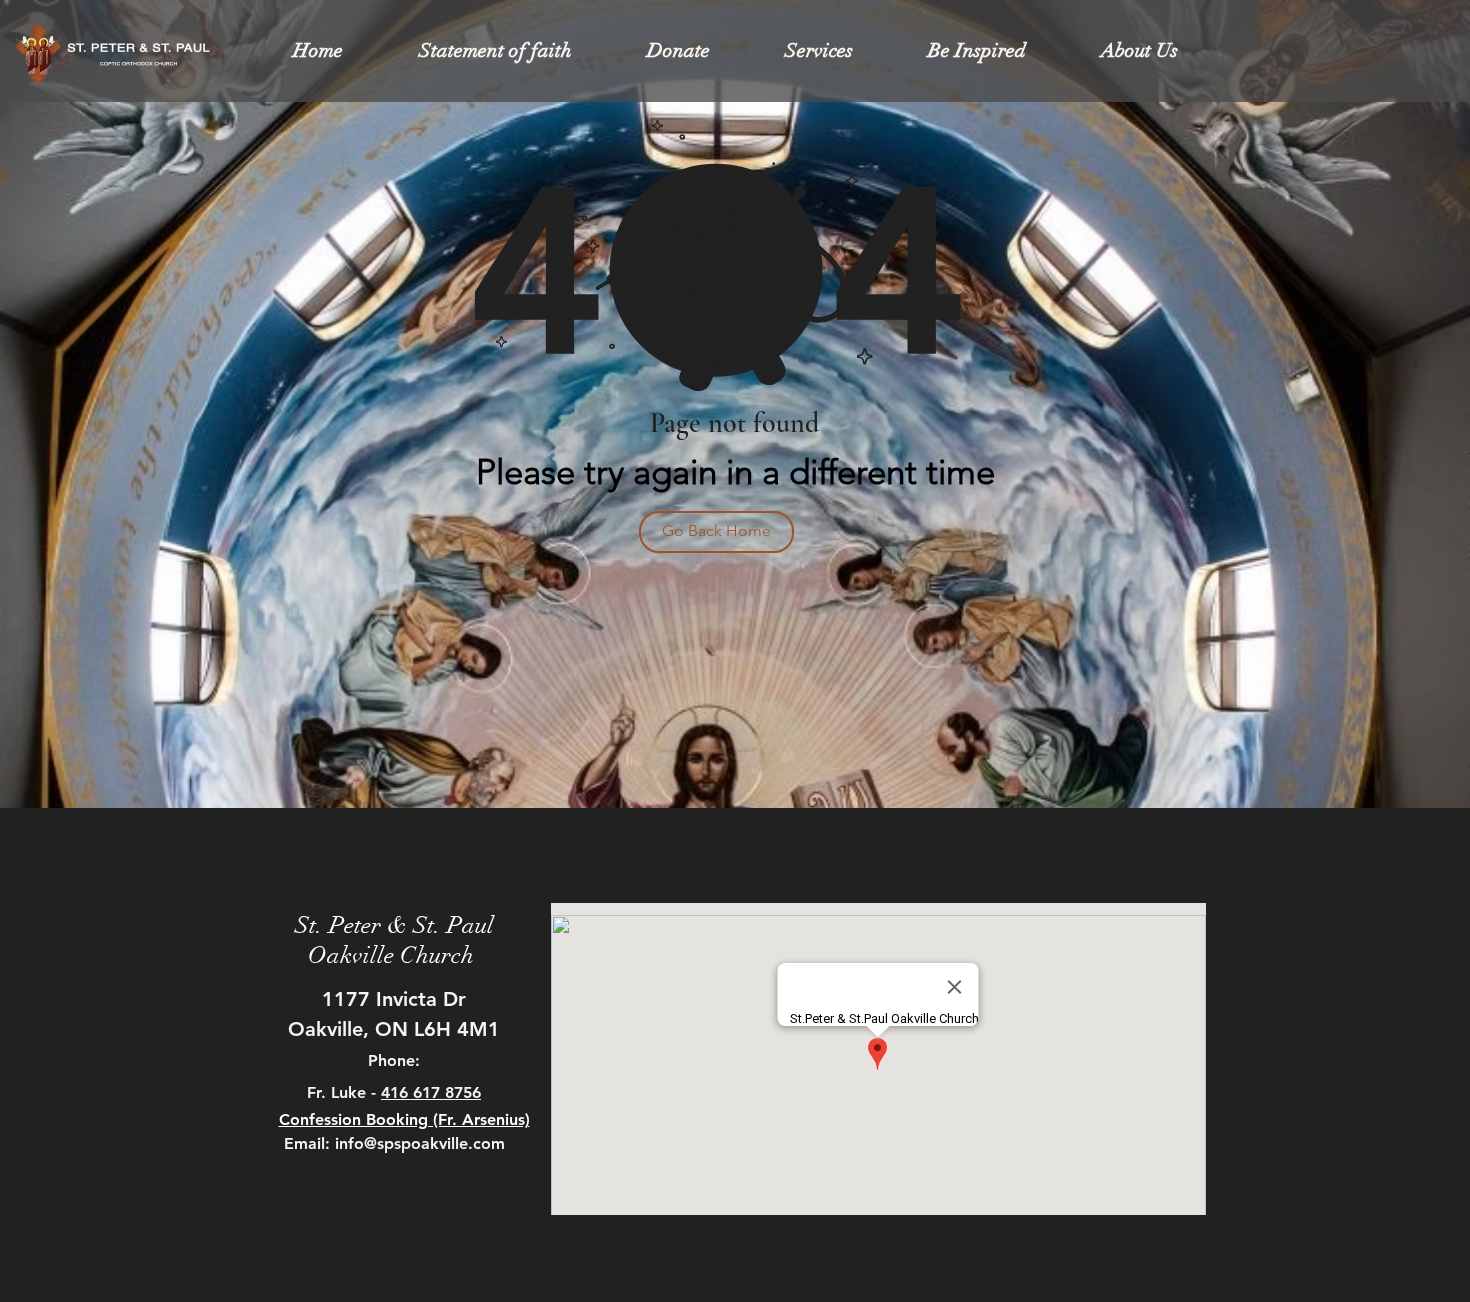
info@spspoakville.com (420, 1143)
